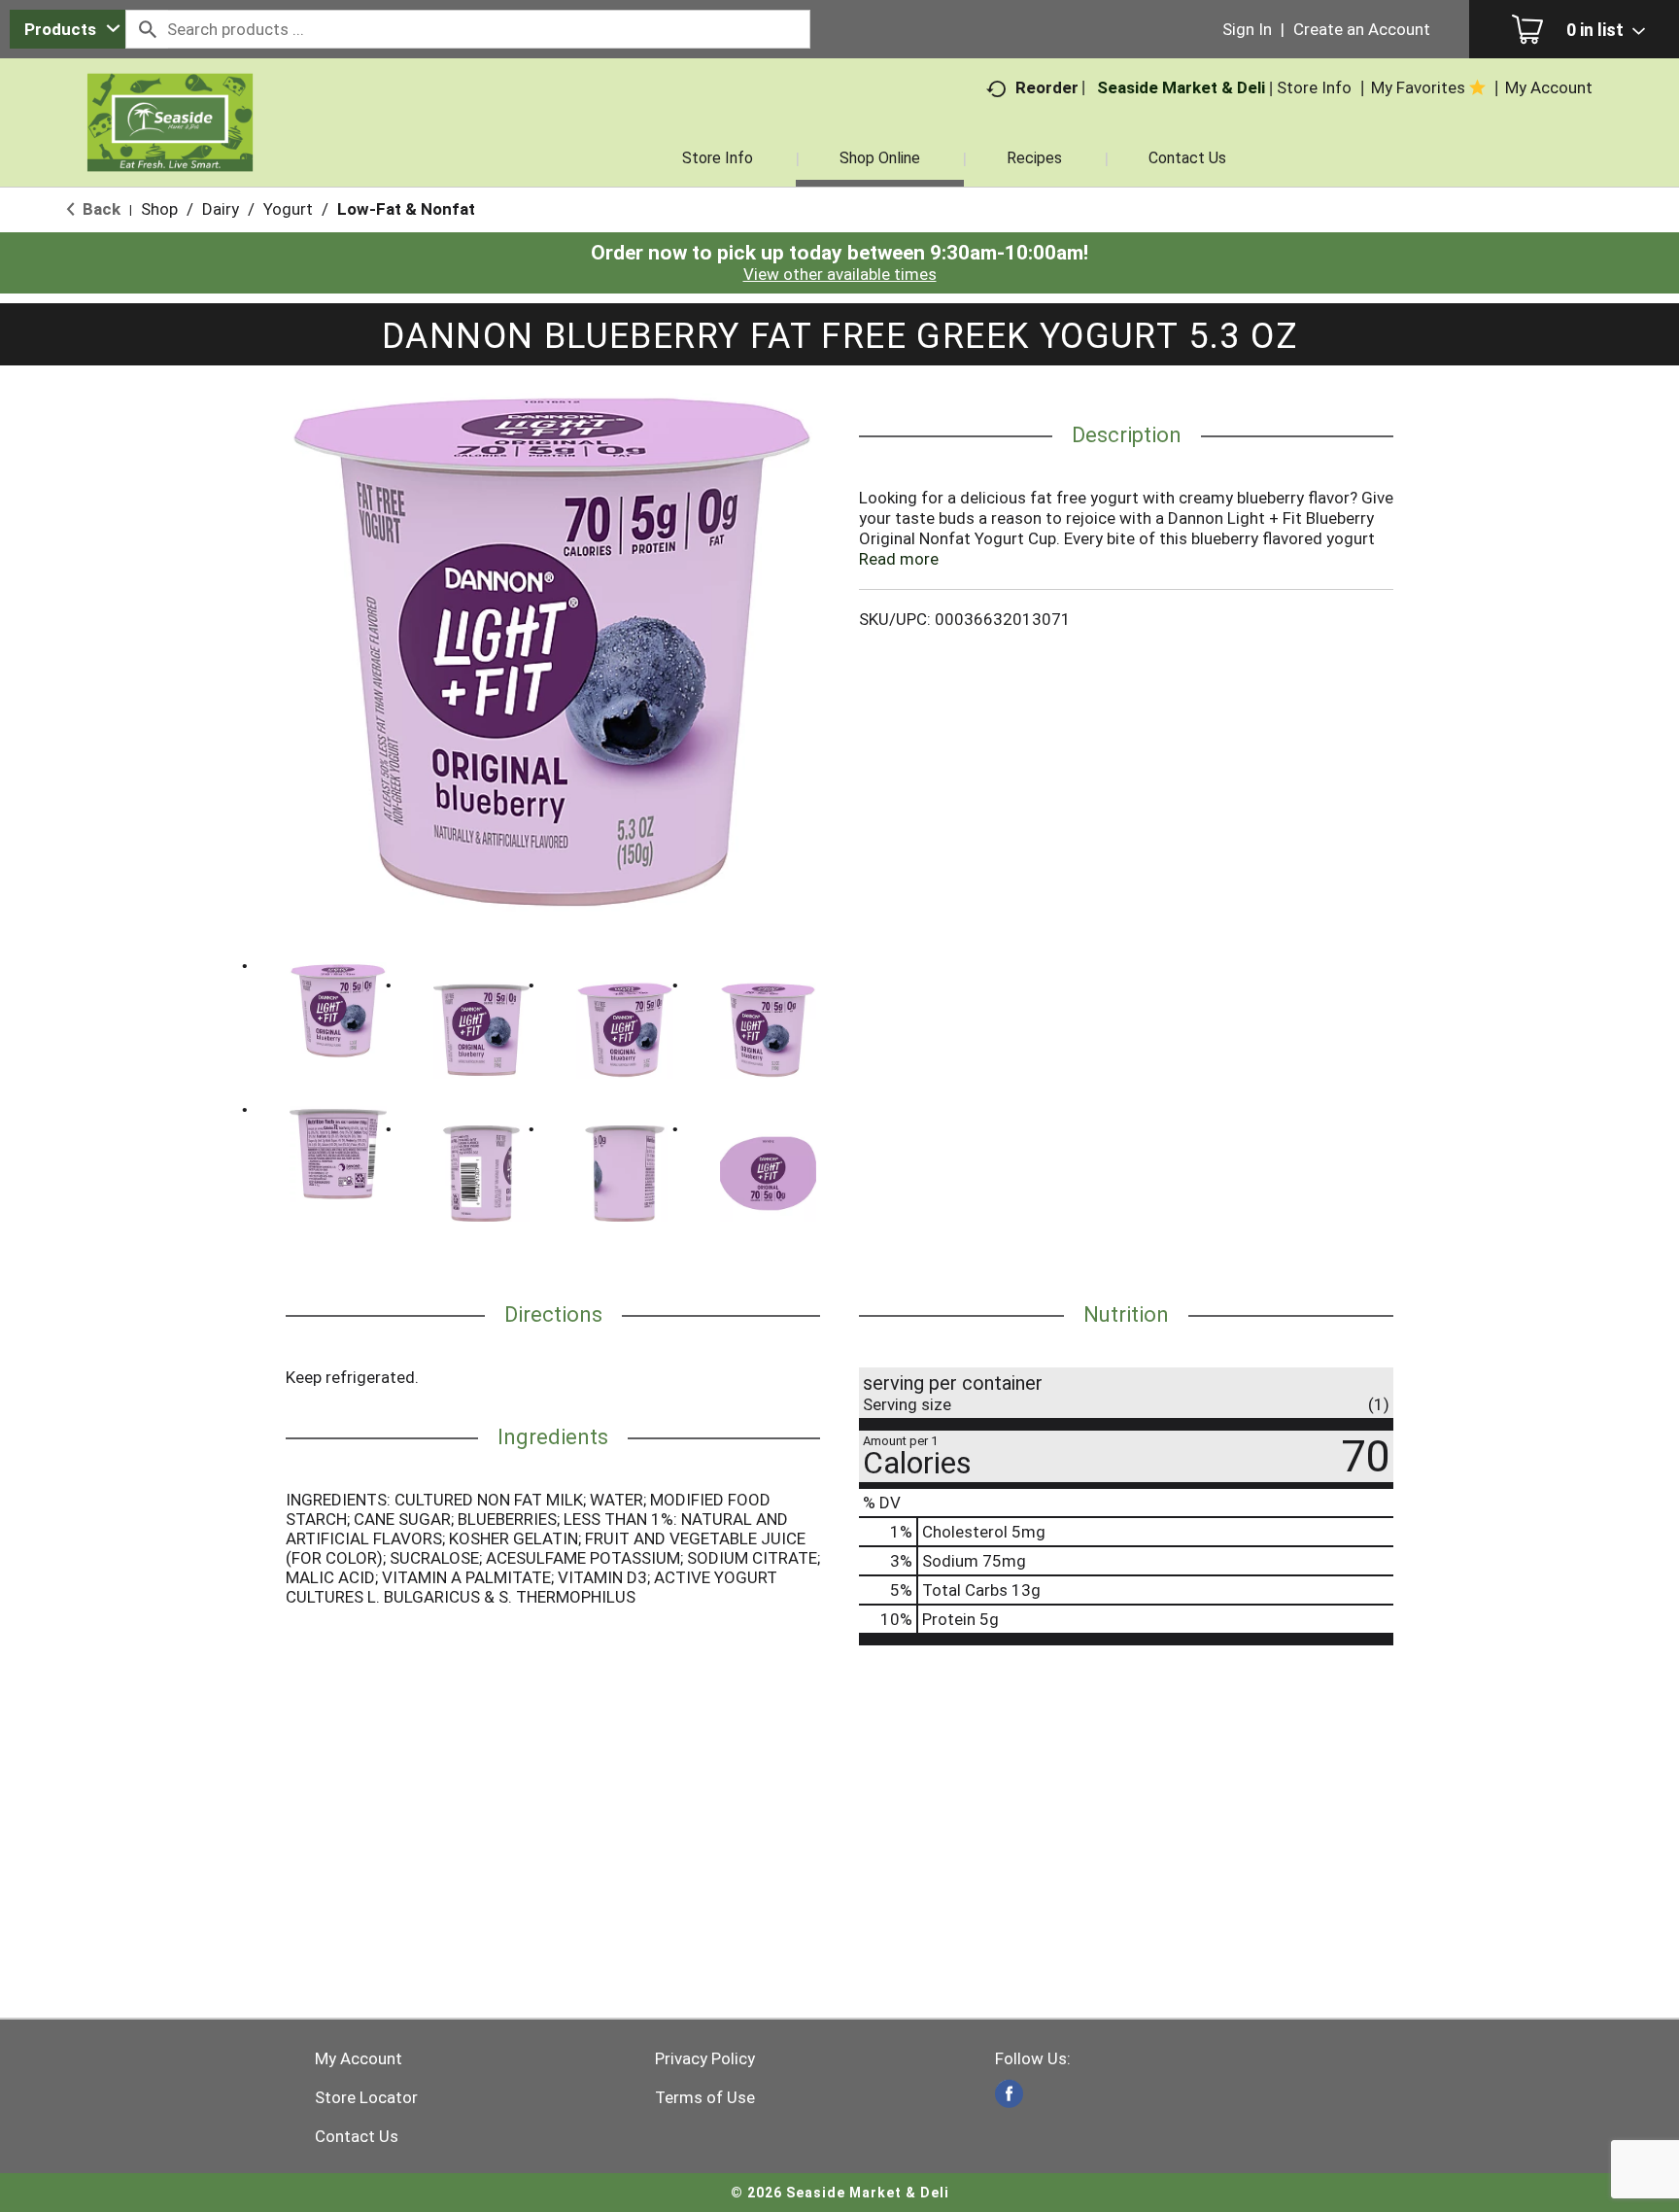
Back (100, 209)
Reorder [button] (1047, 87)
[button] (338, 1011)
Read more (899, 559)
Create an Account (1362, 29)
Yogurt (288, 209)
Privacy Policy (705, 2058)
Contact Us (357, 2136)
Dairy (221, 209)
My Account (359, 2058)
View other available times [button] (840, 274)
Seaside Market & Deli (1181, 87)
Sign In (1247, 29)
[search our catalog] (147, 29)
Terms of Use (705, 2097)
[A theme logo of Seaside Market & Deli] (170, 146)
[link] (1009, 2094)
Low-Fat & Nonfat (406, 209)
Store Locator (366, 2097)
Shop (159, 209)
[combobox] (68, 29)
